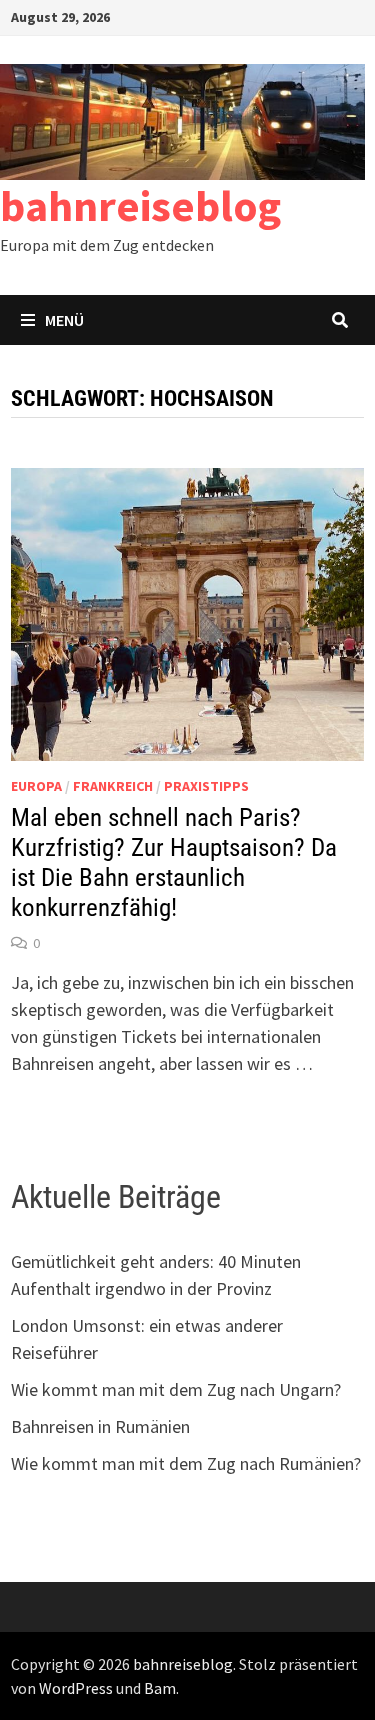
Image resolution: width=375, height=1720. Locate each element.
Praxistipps (206, 786)
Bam (160, 1688)
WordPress (76, 1688)
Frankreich (113, 786)
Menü (64, 320)
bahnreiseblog (140, 205)
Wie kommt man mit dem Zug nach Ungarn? (176, 1389)
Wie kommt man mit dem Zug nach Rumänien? (186, 1463)
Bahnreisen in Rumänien (100, 1426)
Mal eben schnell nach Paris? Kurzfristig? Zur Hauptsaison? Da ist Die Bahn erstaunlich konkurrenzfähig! (174, 862)
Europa (36, 786)
